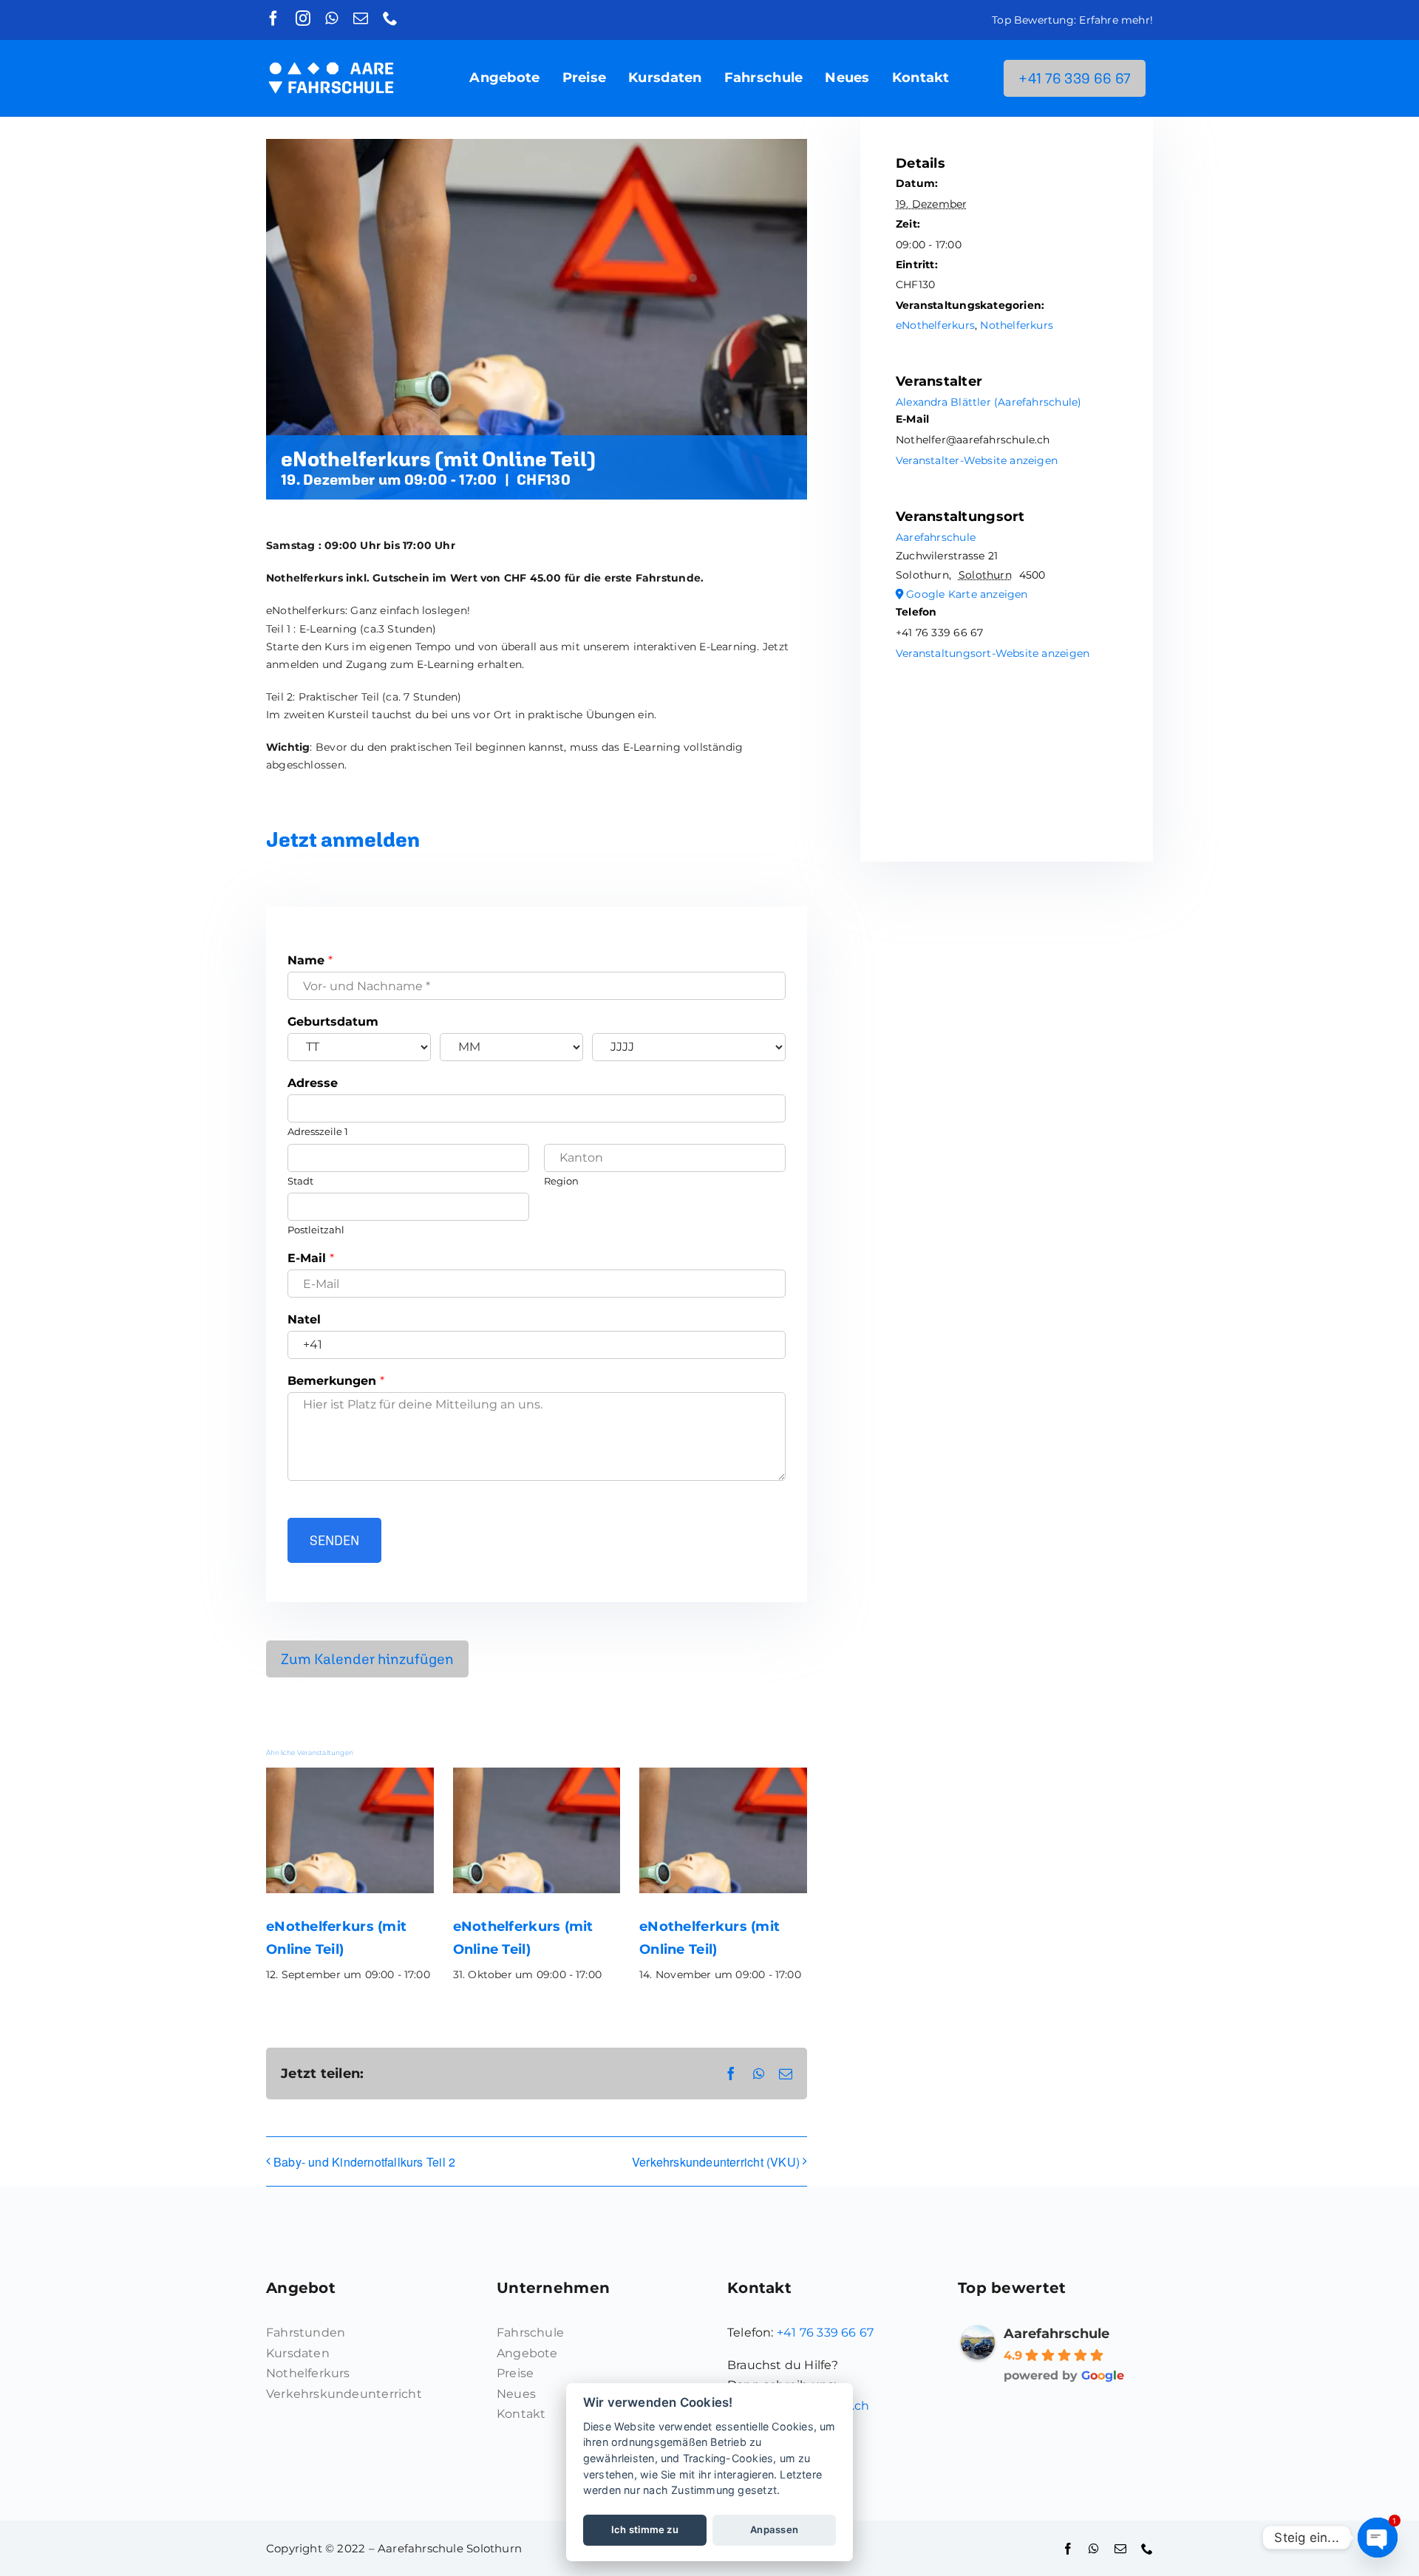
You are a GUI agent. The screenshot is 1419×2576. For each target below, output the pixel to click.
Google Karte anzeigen (967, 594)
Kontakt (521, 2414)
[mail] (361, 18)
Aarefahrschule (936, 537)
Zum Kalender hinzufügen (367, 1659)
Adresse (313, 1083)
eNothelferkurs (935, 325)
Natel (304, 1319)
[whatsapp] (331, 18)
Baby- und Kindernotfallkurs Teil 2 (364, 2162)
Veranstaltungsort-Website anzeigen (993, 653)
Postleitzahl (316, 1230)
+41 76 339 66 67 (825, 2333)
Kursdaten (298, 2353)
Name (310, 960)
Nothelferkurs (1017, 325)
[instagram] (303, 18)
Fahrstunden (306, 2333)
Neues (516, 2394)
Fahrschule (530, 2333)
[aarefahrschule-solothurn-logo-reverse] (331, 56)
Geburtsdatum (333, 1022)
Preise (515, 2373)
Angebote (527, 2353)
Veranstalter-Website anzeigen (977, 460)
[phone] (390, 18)
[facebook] (273, 18)
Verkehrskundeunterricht (344, 2394)
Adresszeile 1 (318, 1131)
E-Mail (311, 1258)
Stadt (300, 1181)
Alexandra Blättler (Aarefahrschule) (988, 402)
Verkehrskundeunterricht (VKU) (716, 2162)
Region (561, 1181)
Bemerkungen (336, 1381)
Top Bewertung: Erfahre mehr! (1072, 20)
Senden (334, 1540)
